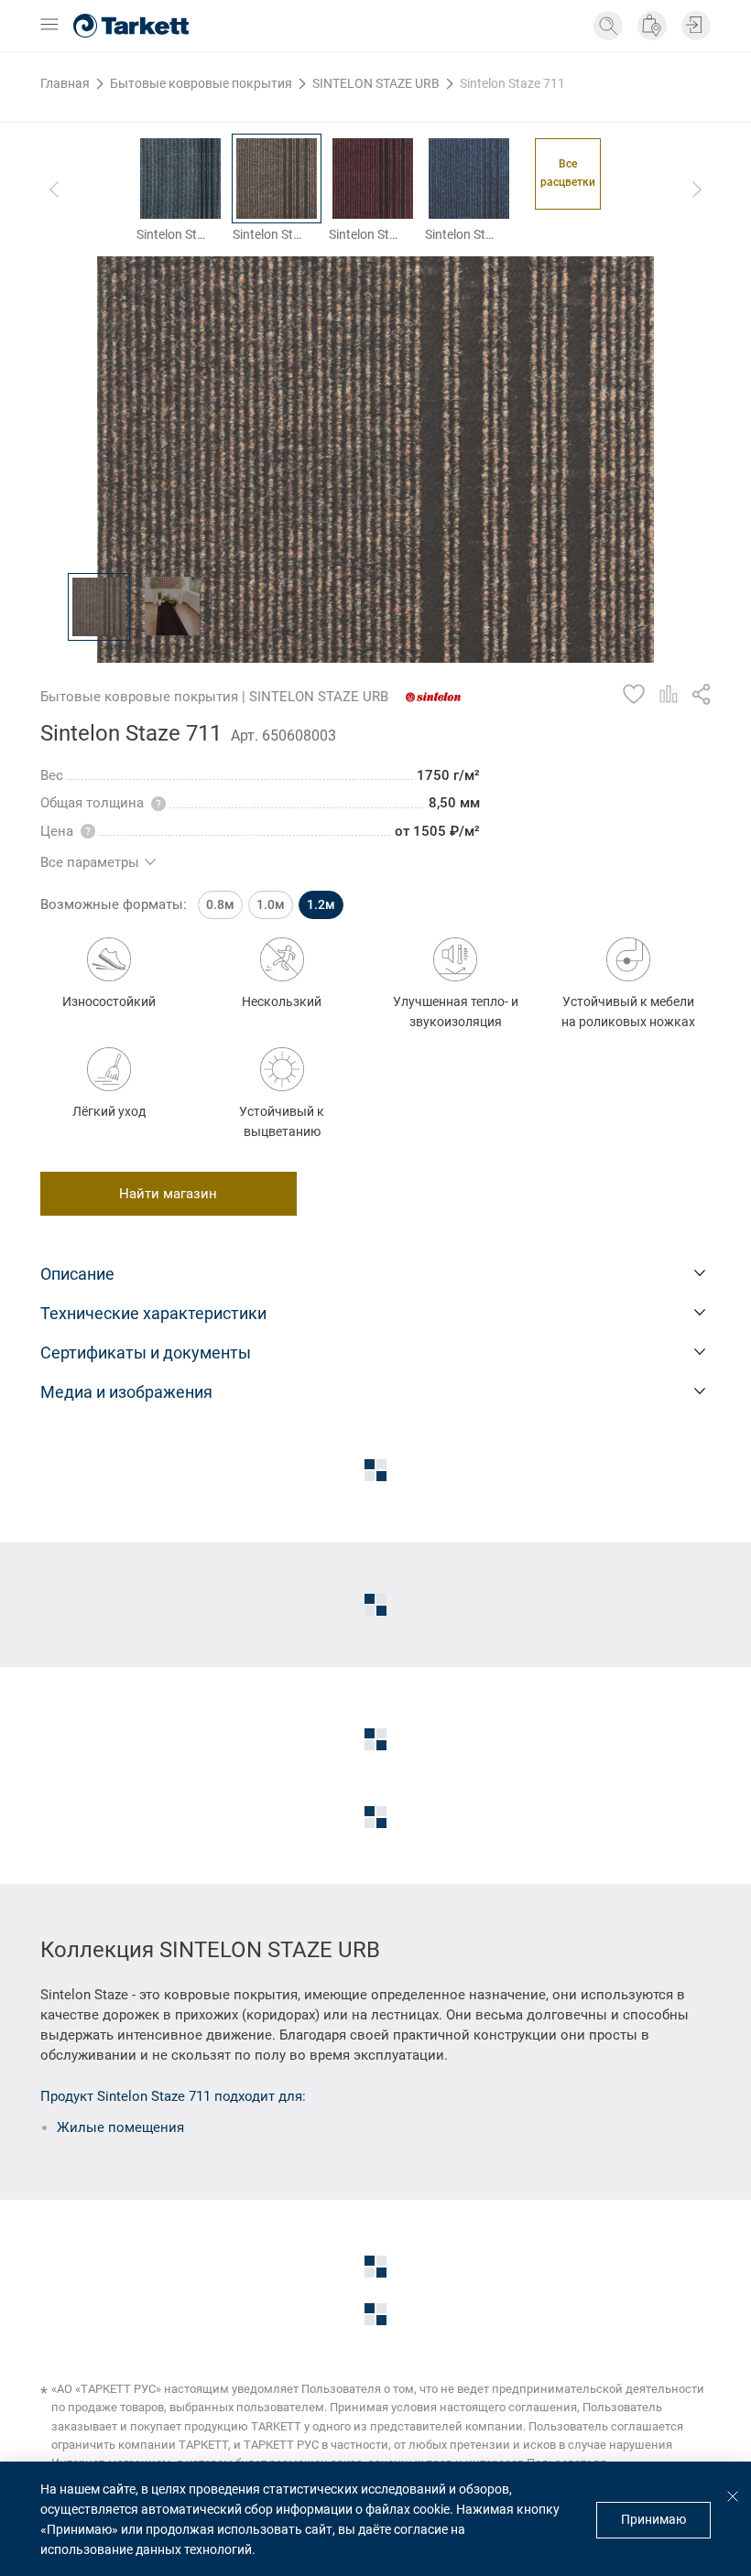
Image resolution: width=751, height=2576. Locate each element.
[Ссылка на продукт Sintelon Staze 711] (277, 179)
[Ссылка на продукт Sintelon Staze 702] (180, 179)
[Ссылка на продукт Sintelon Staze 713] (469, 179)
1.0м (271, 904)
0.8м (220, 904)
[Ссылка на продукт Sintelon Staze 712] (373, 179)
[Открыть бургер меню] (49, 26)
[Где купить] (652, 26)
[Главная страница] (131, 26)
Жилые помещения (120, 2127)
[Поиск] (608, 26)
